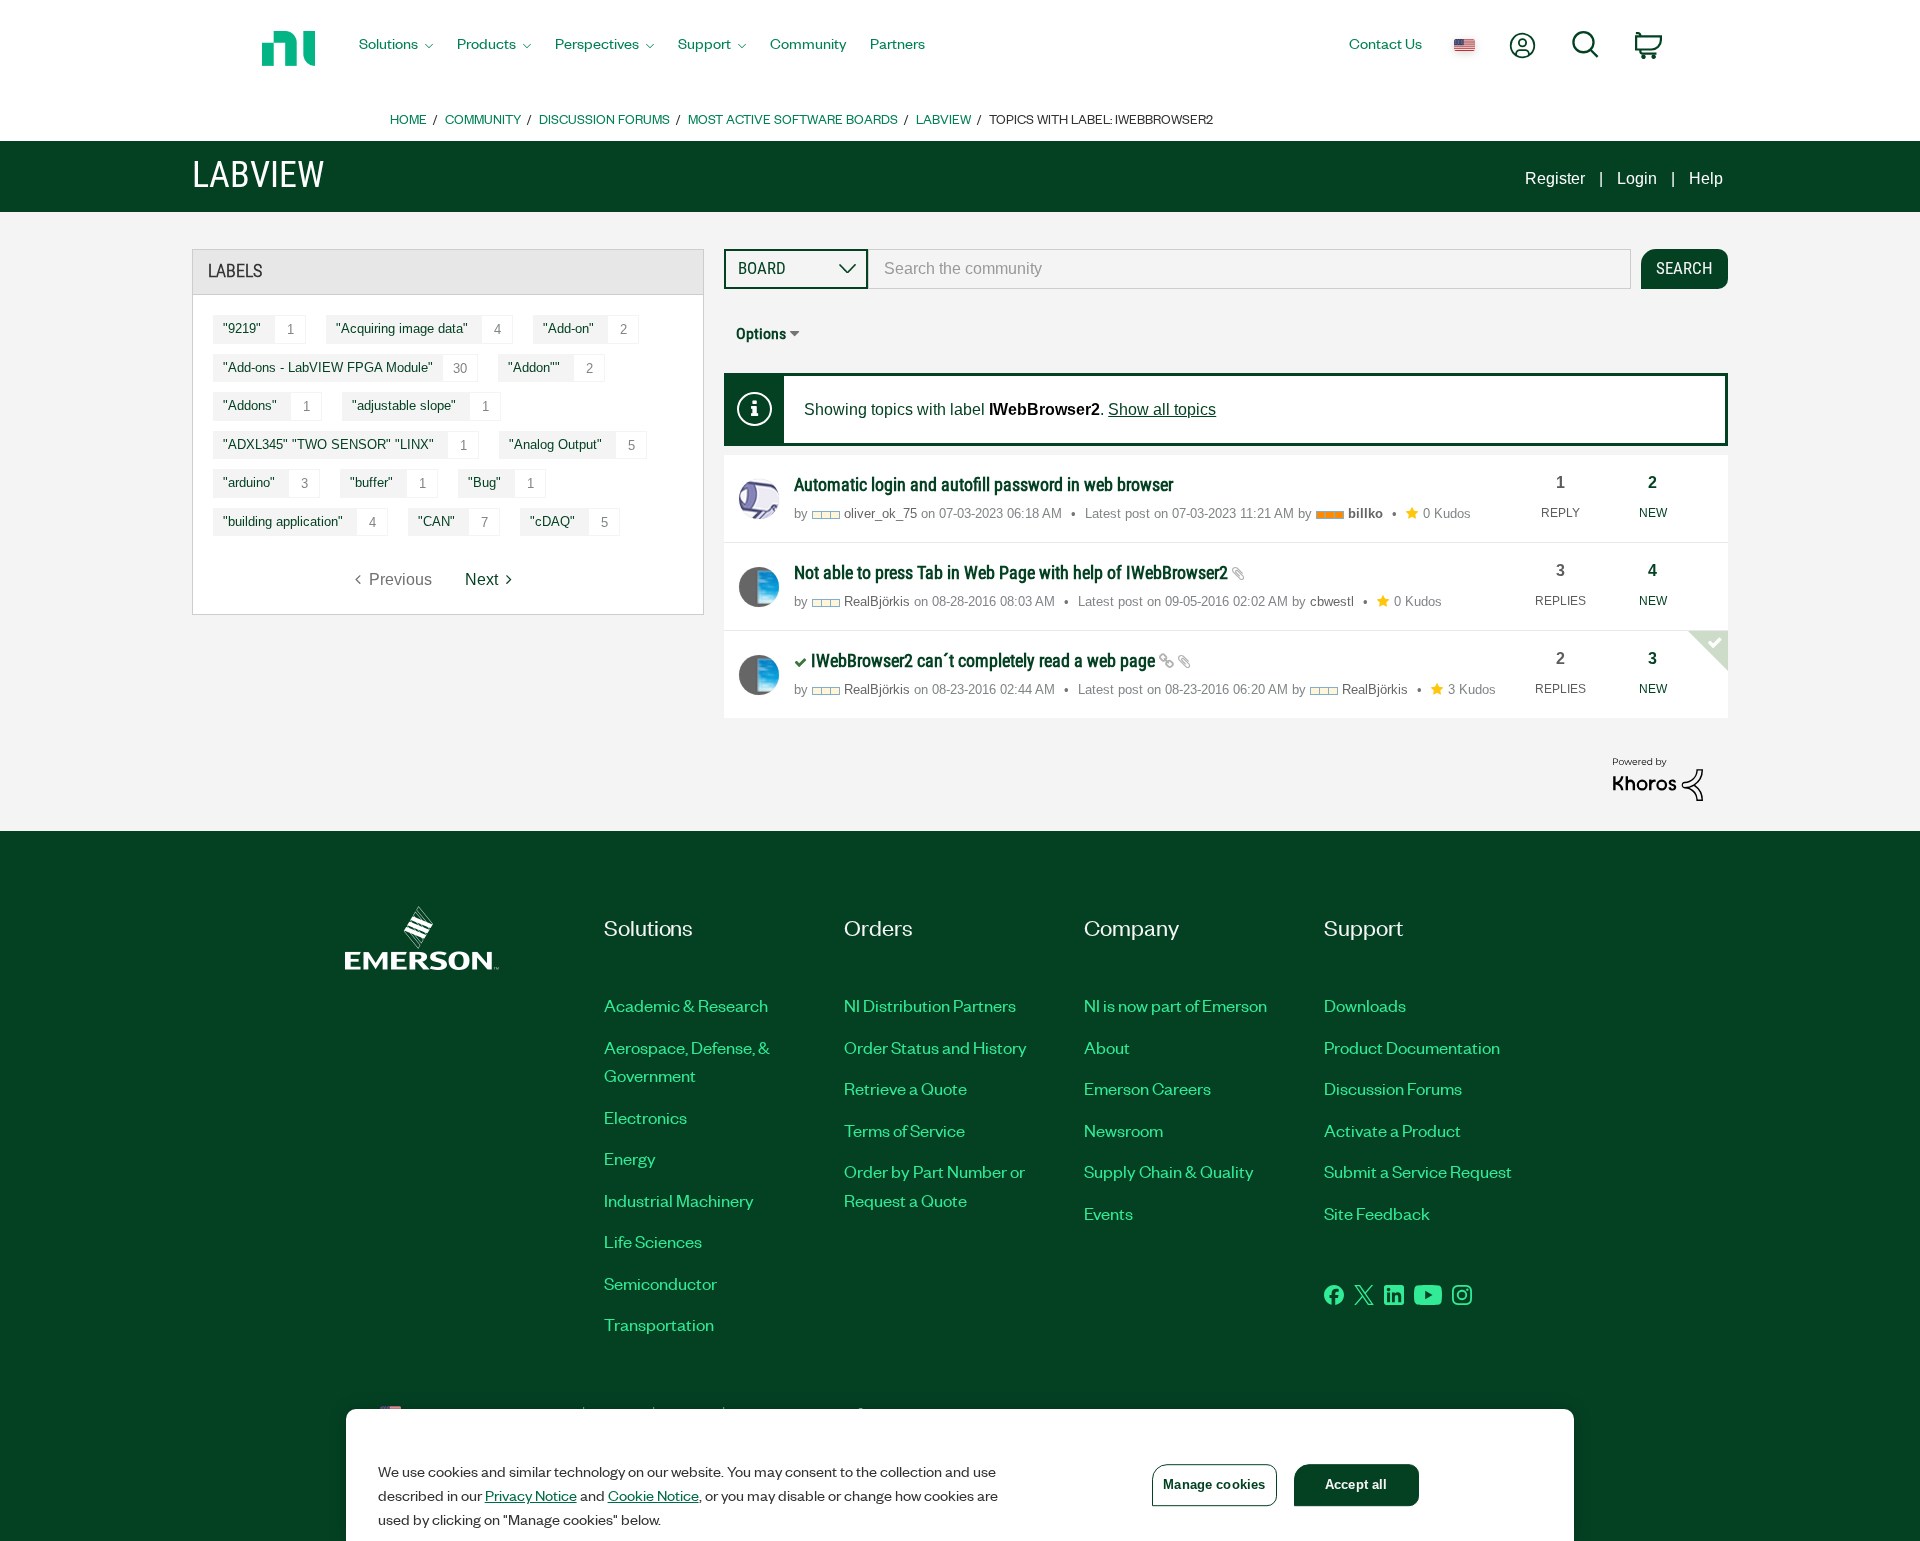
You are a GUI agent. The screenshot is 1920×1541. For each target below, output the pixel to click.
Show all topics (1162, 409)
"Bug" (484, 482)
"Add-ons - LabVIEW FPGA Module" (328, 367)
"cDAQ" (552, 521)
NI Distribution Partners (930, 1005)
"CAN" (436, 521)
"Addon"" (534, 367)
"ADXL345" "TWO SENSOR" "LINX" (328, 444)
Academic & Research (686, 1005)
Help (1706, 178)
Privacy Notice (531, 1495)
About (1107, 1047)
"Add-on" (568, 328)
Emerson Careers (1147, 1088)
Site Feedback (1377, 1213)
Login (1637, 178)
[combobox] (1249, 269)
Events (1108, 1213)
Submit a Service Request (1418, 1171)
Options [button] (761, 333)
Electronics (645, 1117)
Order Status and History (935, 1047)
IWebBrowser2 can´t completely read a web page (985, 660)
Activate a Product (1392, 1130)
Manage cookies (1214, 1484)
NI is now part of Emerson (1175, 1005)
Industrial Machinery (679, 1200)
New (1653, 513)
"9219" (242, 328)
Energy (630, 1158)
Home (408, 118)
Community (483, 118)
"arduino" (249, 482)
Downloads (1365, 1005)
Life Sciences (653, 1241)
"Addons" (250, 405)
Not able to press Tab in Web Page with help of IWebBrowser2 (1013, 572)
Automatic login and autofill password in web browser (983, 484)
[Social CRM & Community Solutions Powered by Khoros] (1658, 778)
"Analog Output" (555, 444)
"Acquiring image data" (402, 328)
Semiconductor (660, 1283)
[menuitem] (396, 49)
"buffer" (371, 482)
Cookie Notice (653, 1495)
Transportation (659, 1324)
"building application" (283, 521)
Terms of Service (904, 1130)
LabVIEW (943, 118)
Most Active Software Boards (793, 118)
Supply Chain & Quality (1169, 1171)
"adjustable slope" (404, 405)
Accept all (1356, 1484)
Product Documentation (1412, 1047)
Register (1555, 178)
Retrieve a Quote (905, 1088)
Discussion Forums (604, 118)
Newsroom (1123, 1130)
